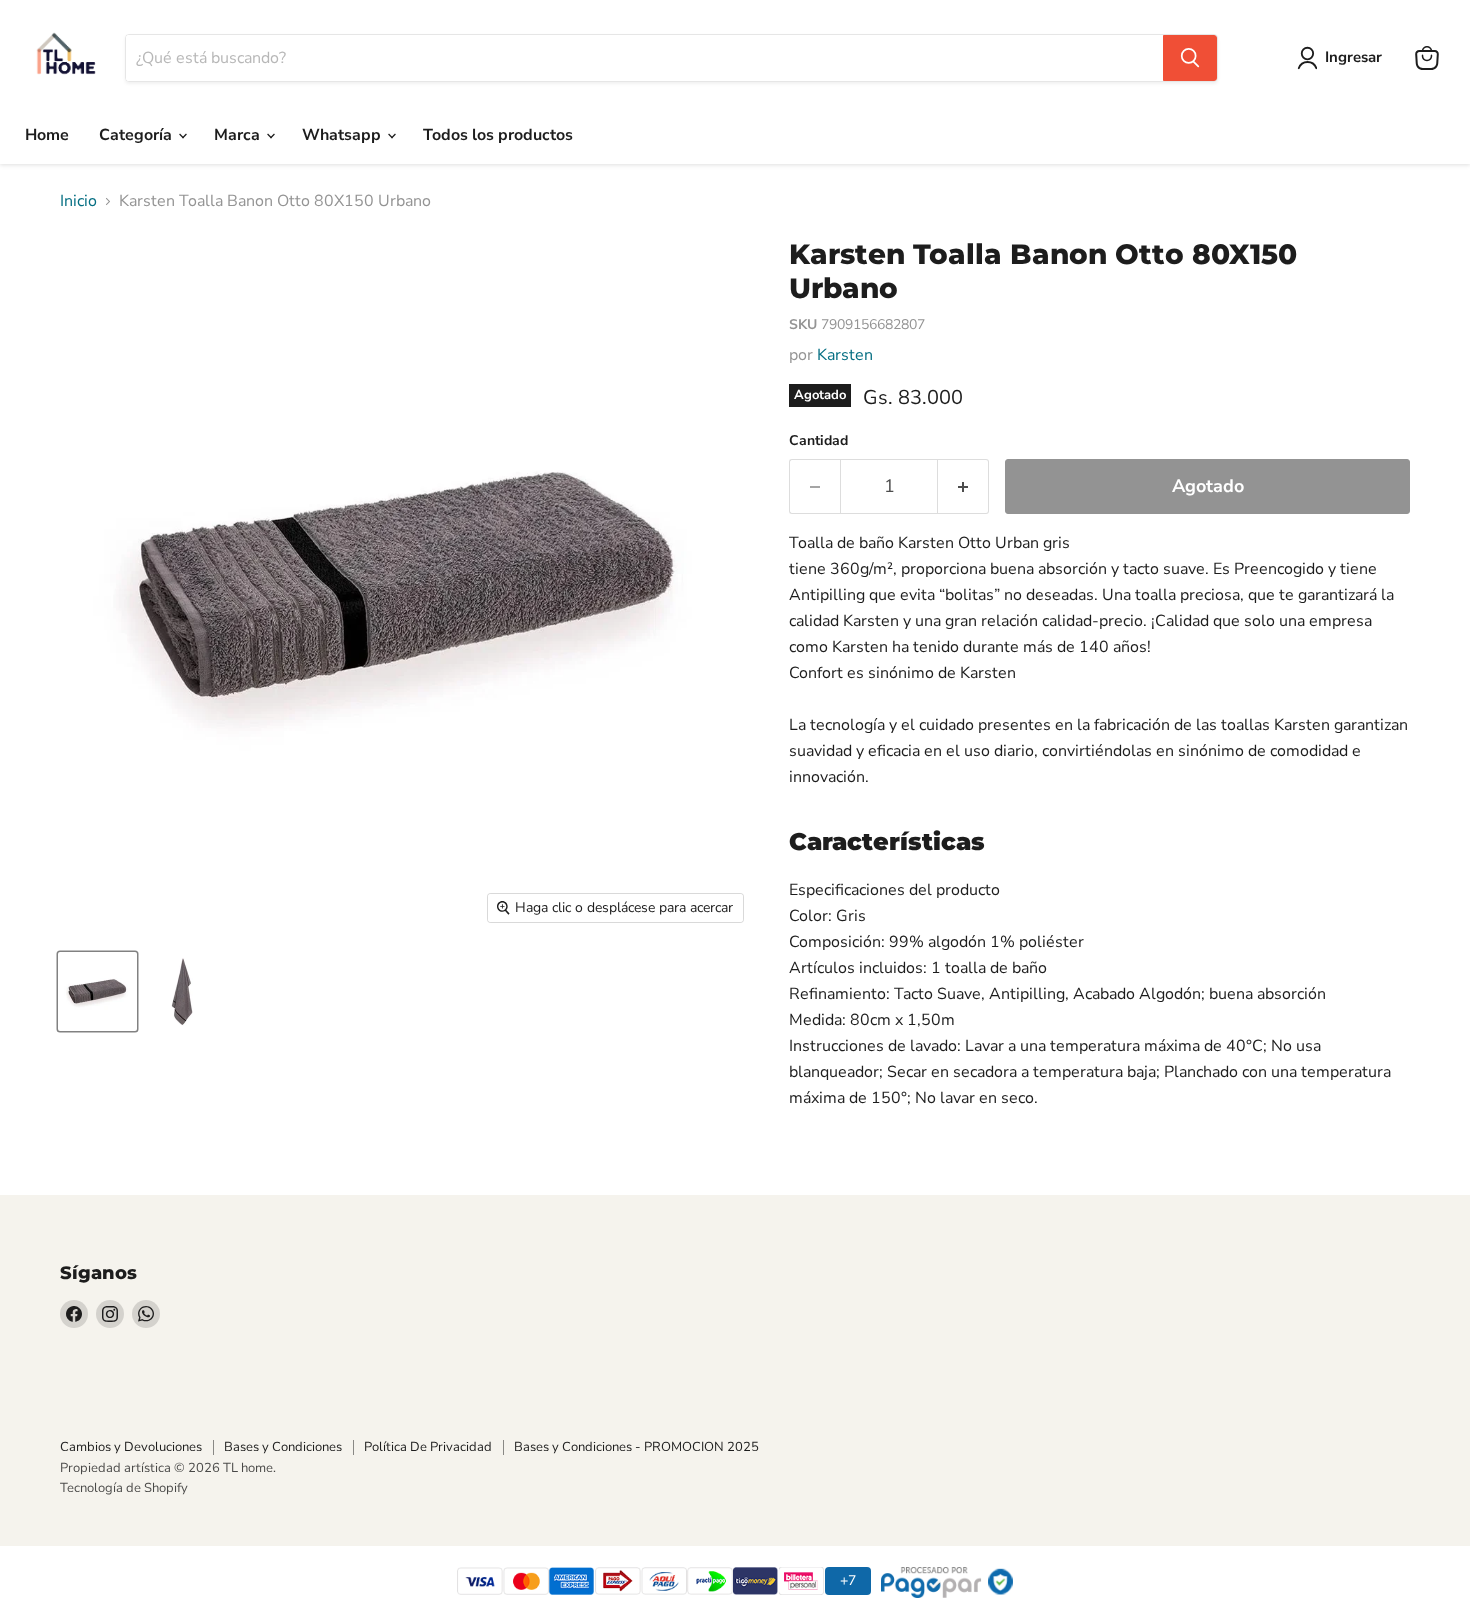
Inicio (78, 201)
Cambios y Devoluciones (131, 1447)
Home (47, 135)
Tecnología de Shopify (124, 1488)
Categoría (137, 135)
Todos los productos (498, 135)
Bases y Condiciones (283, 1447)
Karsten (845, 355)
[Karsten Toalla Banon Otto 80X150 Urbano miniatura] (97, 991)
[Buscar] (1190, 58)
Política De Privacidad (428, 1447)
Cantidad (818, 441)
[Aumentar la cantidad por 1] (963, 486)
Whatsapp (343, 135)
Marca (239, 135)
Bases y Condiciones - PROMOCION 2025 (636, 1447)
